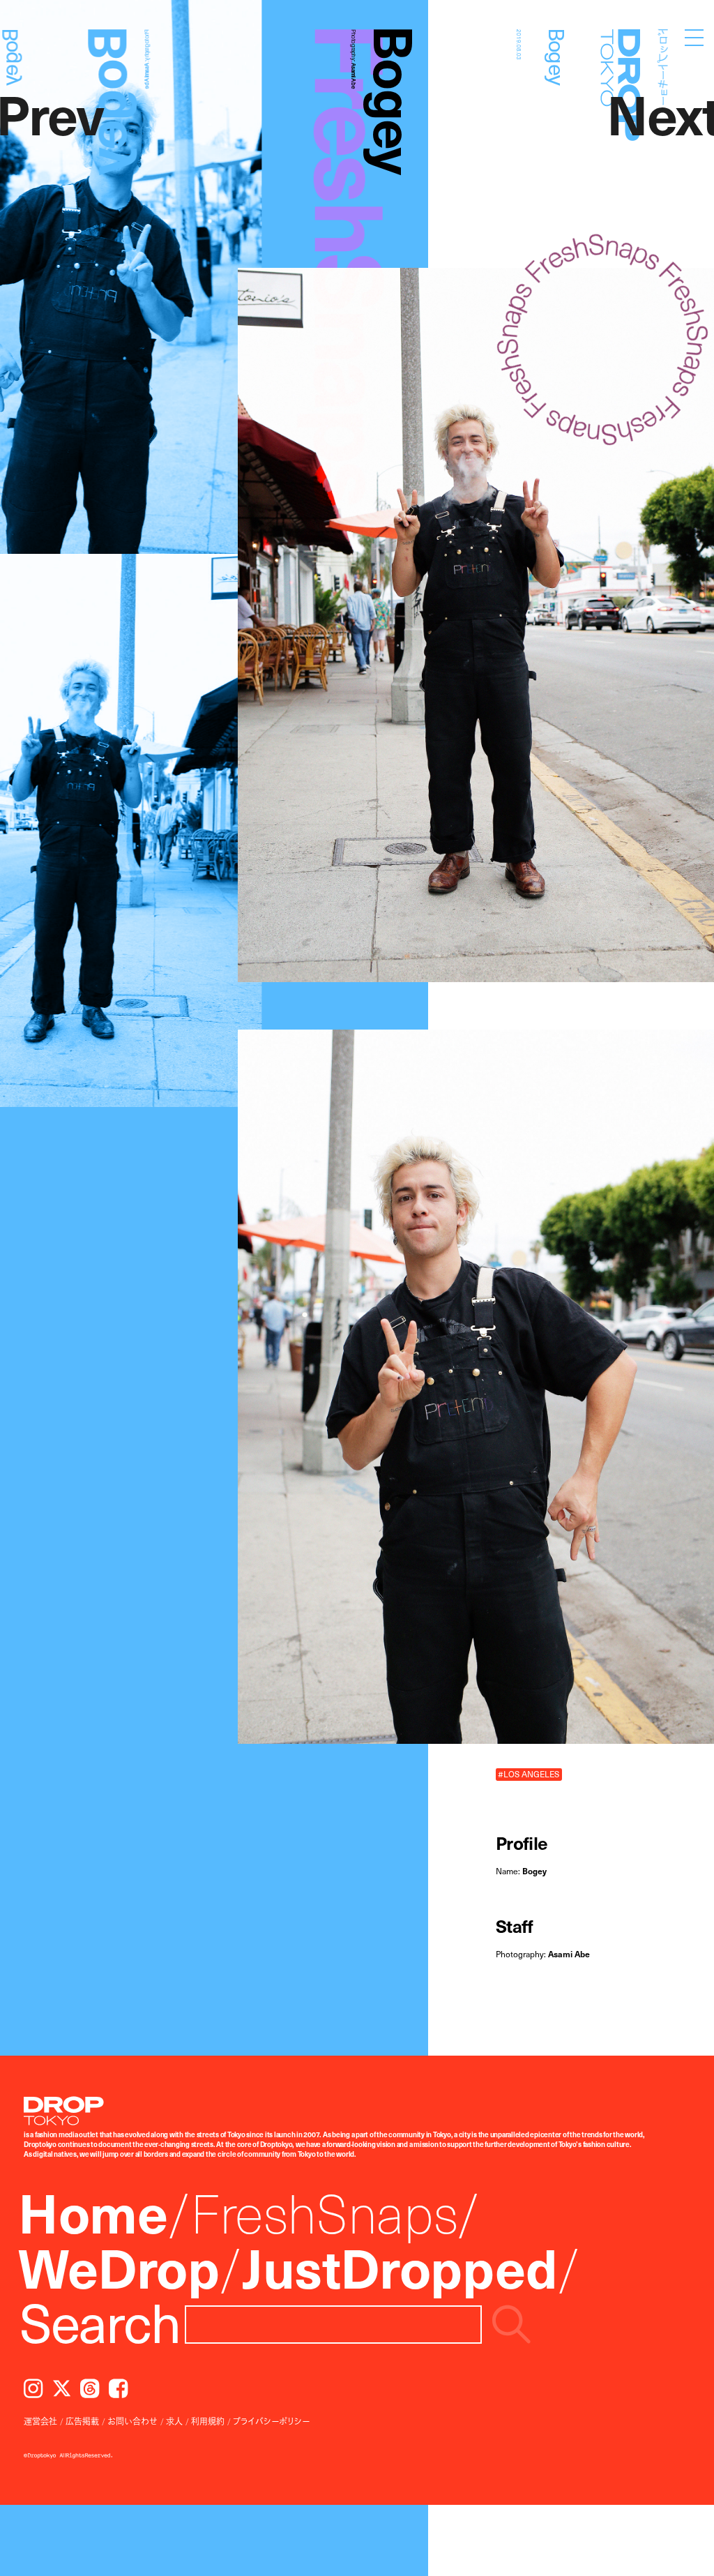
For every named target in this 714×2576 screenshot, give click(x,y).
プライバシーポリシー (271, 2421)
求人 (174, 2421)
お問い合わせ (132, 2421)
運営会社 (40, 2421)
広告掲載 (82, 2421)
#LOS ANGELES (529, 1774)
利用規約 (208, 2421)
